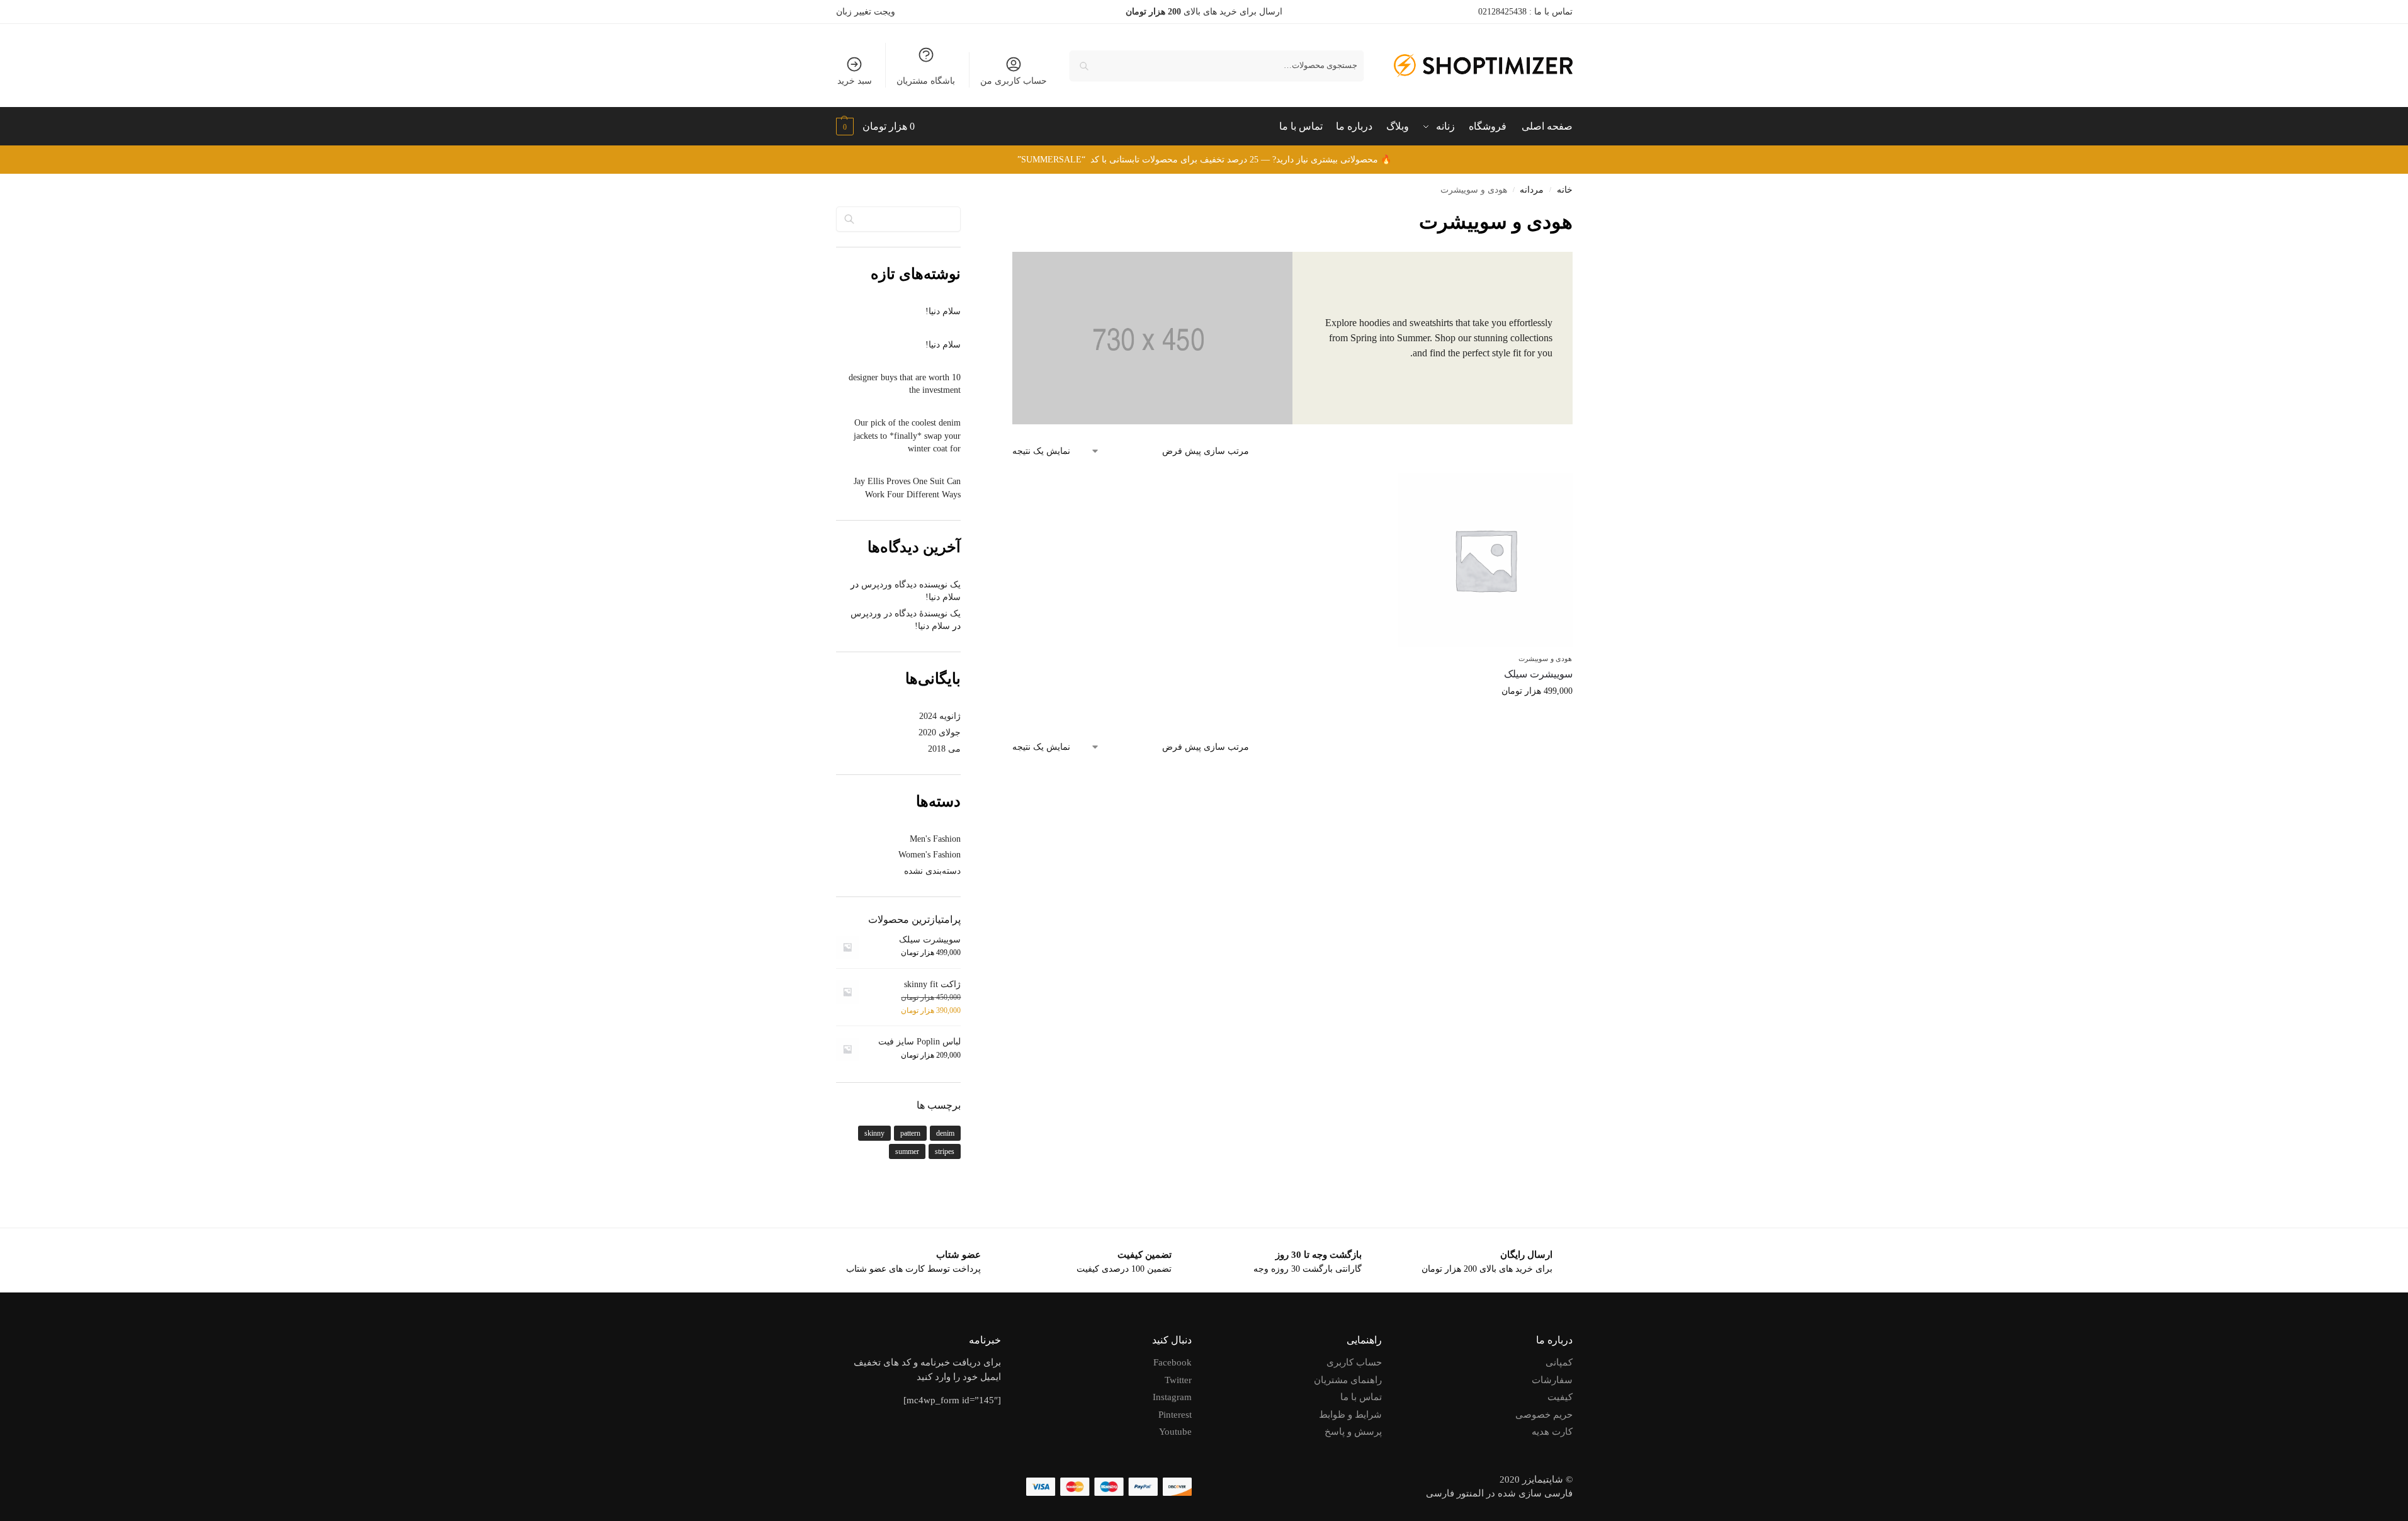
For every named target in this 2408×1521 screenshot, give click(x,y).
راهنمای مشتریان (1348, 1380)
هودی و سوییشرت (1545, 659)
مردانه (1532, 190)
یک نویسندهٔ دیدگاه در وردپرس (906, 613)
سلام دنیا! (943, 311)
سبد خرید (855, 81)
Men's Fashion (935, 839)
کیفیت (1560, 1397)
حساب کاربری (1354, 1362)
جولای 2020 (940, 732)
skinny (874, 1133)
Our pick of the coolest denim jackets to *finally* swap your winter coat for (907, 436)
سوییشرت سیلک (1538, 674)
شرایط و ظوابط (1350, 1415)
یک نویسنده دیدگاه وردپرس (911, 585)
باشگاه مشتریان (926, 81)
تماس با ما (1361, 1397)
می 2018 (944, 749)
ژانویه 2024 (940, 716)
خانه (1565, 190)
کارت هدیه (1552, 1432)
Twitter (1178, 1380)
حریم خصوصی (1544, 1415)
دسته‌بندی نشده (932, 871)
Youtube (1175, 1432)
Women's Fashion (930, 855)
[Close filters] (1009, 215)
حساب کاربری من (1014, 81)
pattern (910, 1133)
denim (945, 1133)
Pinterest (1175, 1415)
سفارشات (1552, 1380)
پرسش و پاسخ (1353, 1432)
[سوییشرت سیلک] (1485, 560)
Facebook (1173, 1362)
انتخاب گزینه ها (1485, 717)
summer (907, 1151)
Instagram (1172, 1397)
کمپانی (1559, 1362)
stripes (945, 1151)
